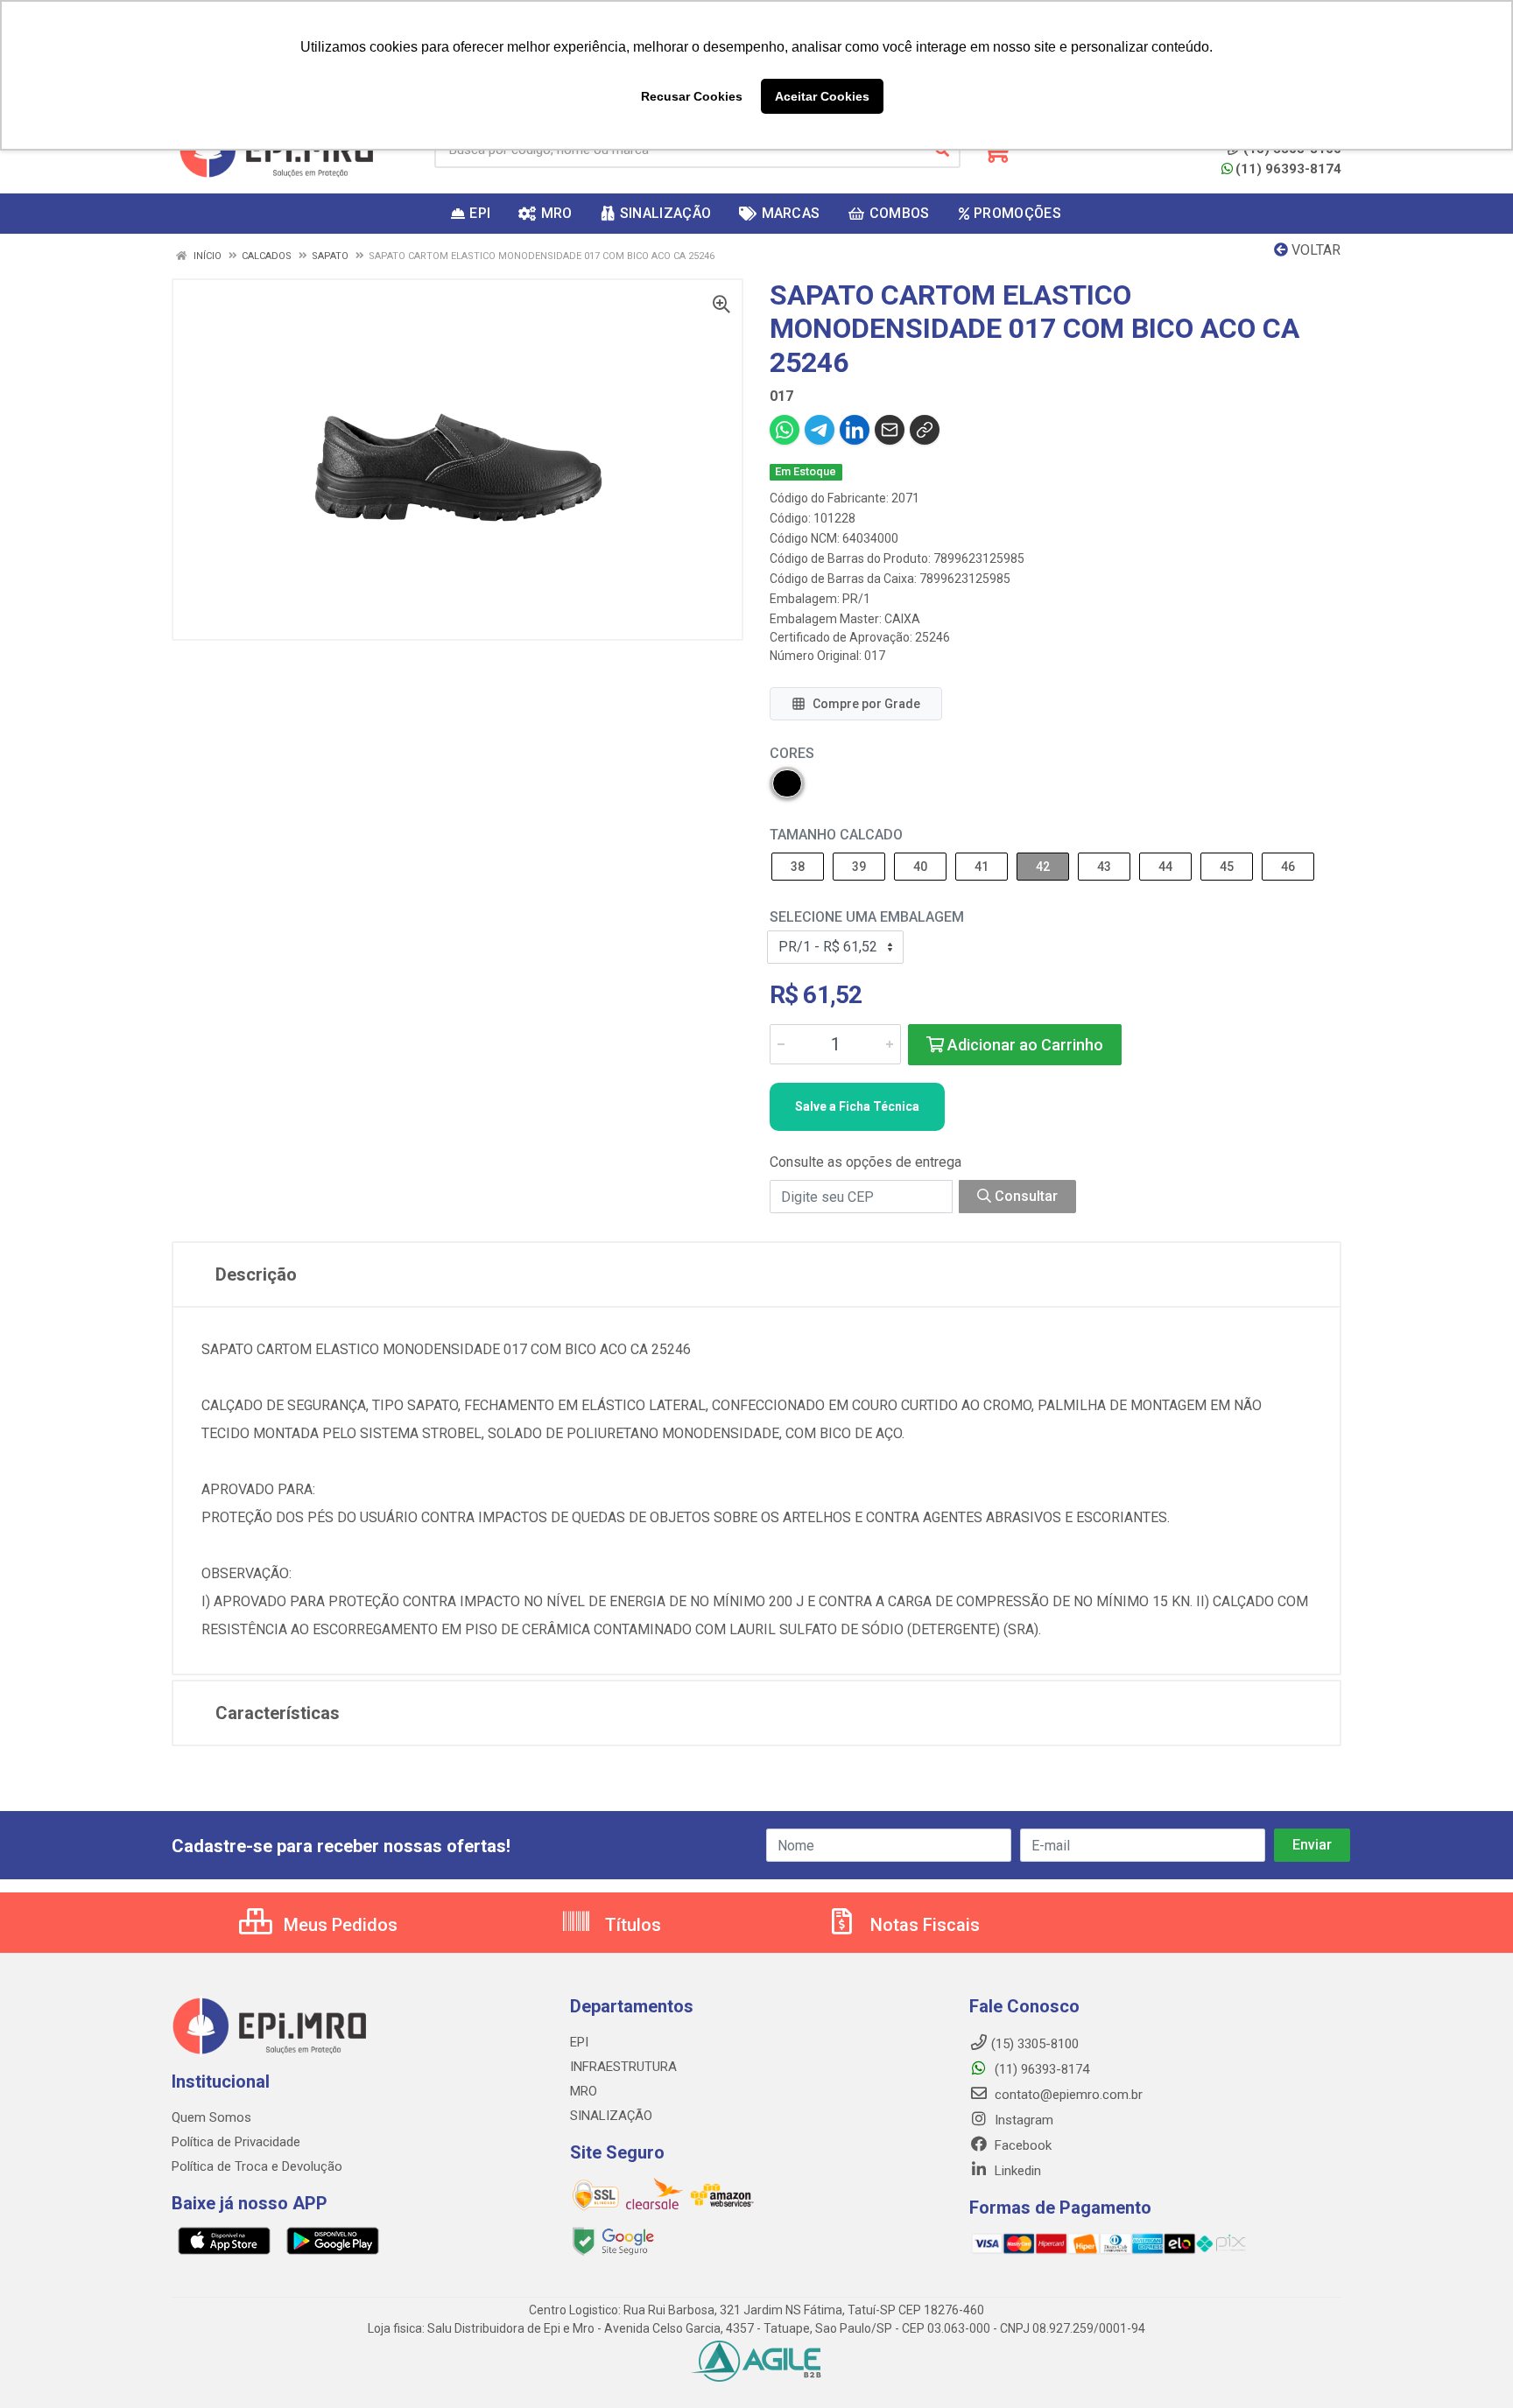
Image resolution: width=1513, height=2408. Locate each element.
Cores (792, 753)
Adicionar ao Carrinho (1024, 1045)
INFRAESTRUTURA (623, 2067)
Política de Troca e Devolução (257, 2166)
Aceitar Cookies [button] (822, 96)
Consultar (1024, 1196)
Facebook (1021, 2145)
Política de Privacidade (236, 2142)
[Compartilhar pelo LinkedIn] (855, 430)
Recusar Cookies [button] (692, 96)
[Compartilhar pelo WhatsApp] (785, 430)
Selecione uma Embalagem (867, 917)
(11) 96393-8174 (1288, 169)
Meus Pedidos (338, 1925)
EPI (579, 2042)
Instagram (1022, 2120)
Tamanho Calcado (836, 835)
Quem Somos (211, 2117)
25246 (932, 637)
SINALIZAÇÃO (611, 2116)
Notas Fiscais (923, 1925)
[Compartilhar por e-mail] (890, 430)
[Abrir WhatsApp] (1469, 2364)
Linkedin (1016, 2171)
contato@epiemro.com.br (1067, 2095)
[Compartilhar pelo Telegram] (820, 430)
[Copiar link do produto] (925, 430)
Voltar (1314, 250)
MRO (584, 2091)
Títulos (631, 1925)
